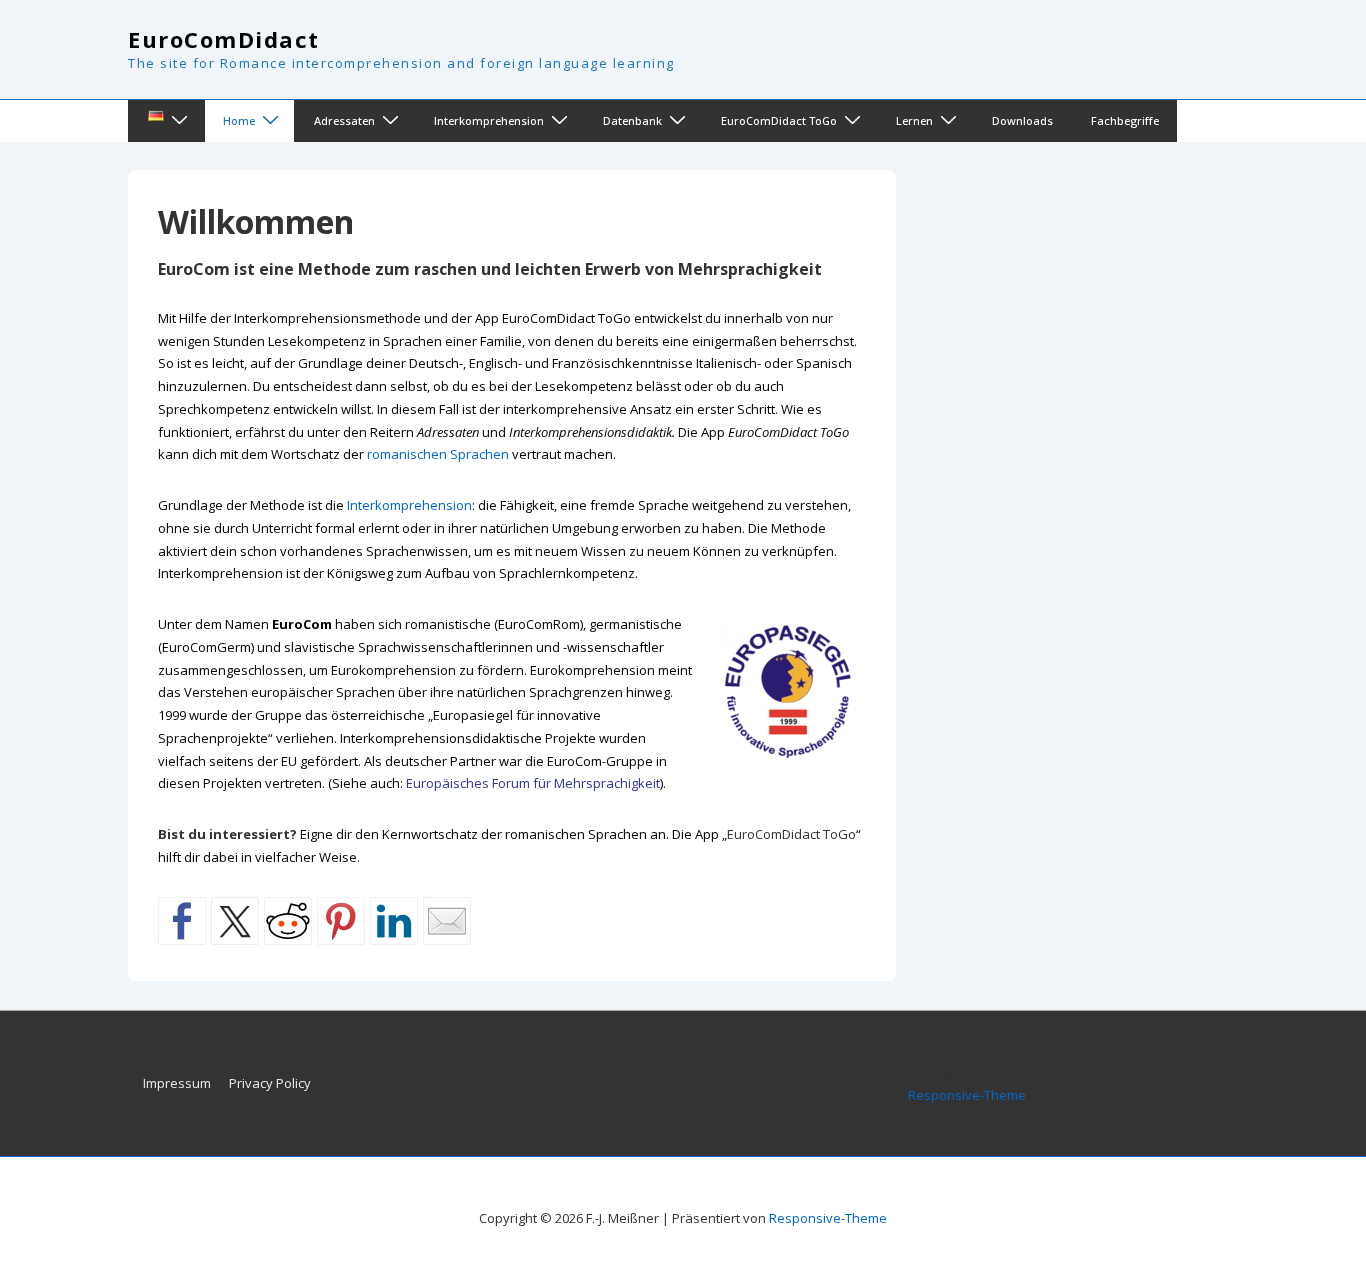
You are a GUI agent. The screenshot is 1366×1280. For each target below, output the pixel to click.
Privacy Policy (270, 1083)
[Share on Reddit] (288, 921)
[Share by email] (447, 921)
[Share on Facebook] (182, 921)
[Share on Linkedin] (394, 921)
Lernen (914, 120)
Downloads (1022, 120)
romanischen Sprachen (438, 454)
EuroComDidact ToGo (779, 120)
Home (239, 120)
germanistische (635, 624)
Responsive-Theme (967, 1095)
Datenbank (632, 120)
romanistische (448, 624)
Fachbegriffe (1125, 120)
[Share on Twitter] (235, 921)
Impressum (177, 1083)
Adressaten (344, 120)
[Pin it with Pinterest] (341, 921)
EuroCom (302, 624)
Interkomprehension (489, 120)
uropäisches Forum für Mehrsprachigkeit (536, 783)
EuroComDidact (224, 39)
